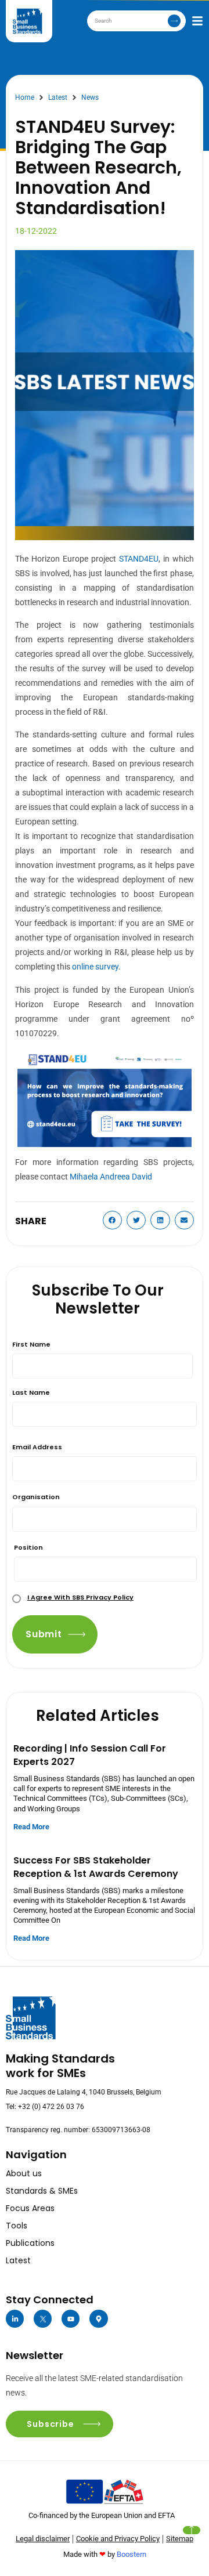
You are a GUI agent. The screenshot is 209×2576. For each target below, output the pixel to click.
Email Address (37, 1447)
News (90, 97)
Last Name (31, 1392)
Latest (58, 97)
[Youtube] (71, 2319)
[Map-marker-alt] (98, 2319)
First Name (31, 1344)
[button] (113, 1220)
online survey (95, 967)
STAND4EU (139, 559)
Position (28, 1547)
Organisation (36, 1497)
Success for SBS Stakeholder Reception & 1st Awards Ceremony (96, 1867)
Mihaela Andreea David (111, 1177)
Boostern (131, 2554)
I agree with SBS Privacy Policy (80, 1597)
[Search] (174, 21)
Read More (31, 1827)
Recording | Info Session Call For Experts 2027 (90, 1755)
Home (25, 97)
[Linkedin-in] (15, 2319)
